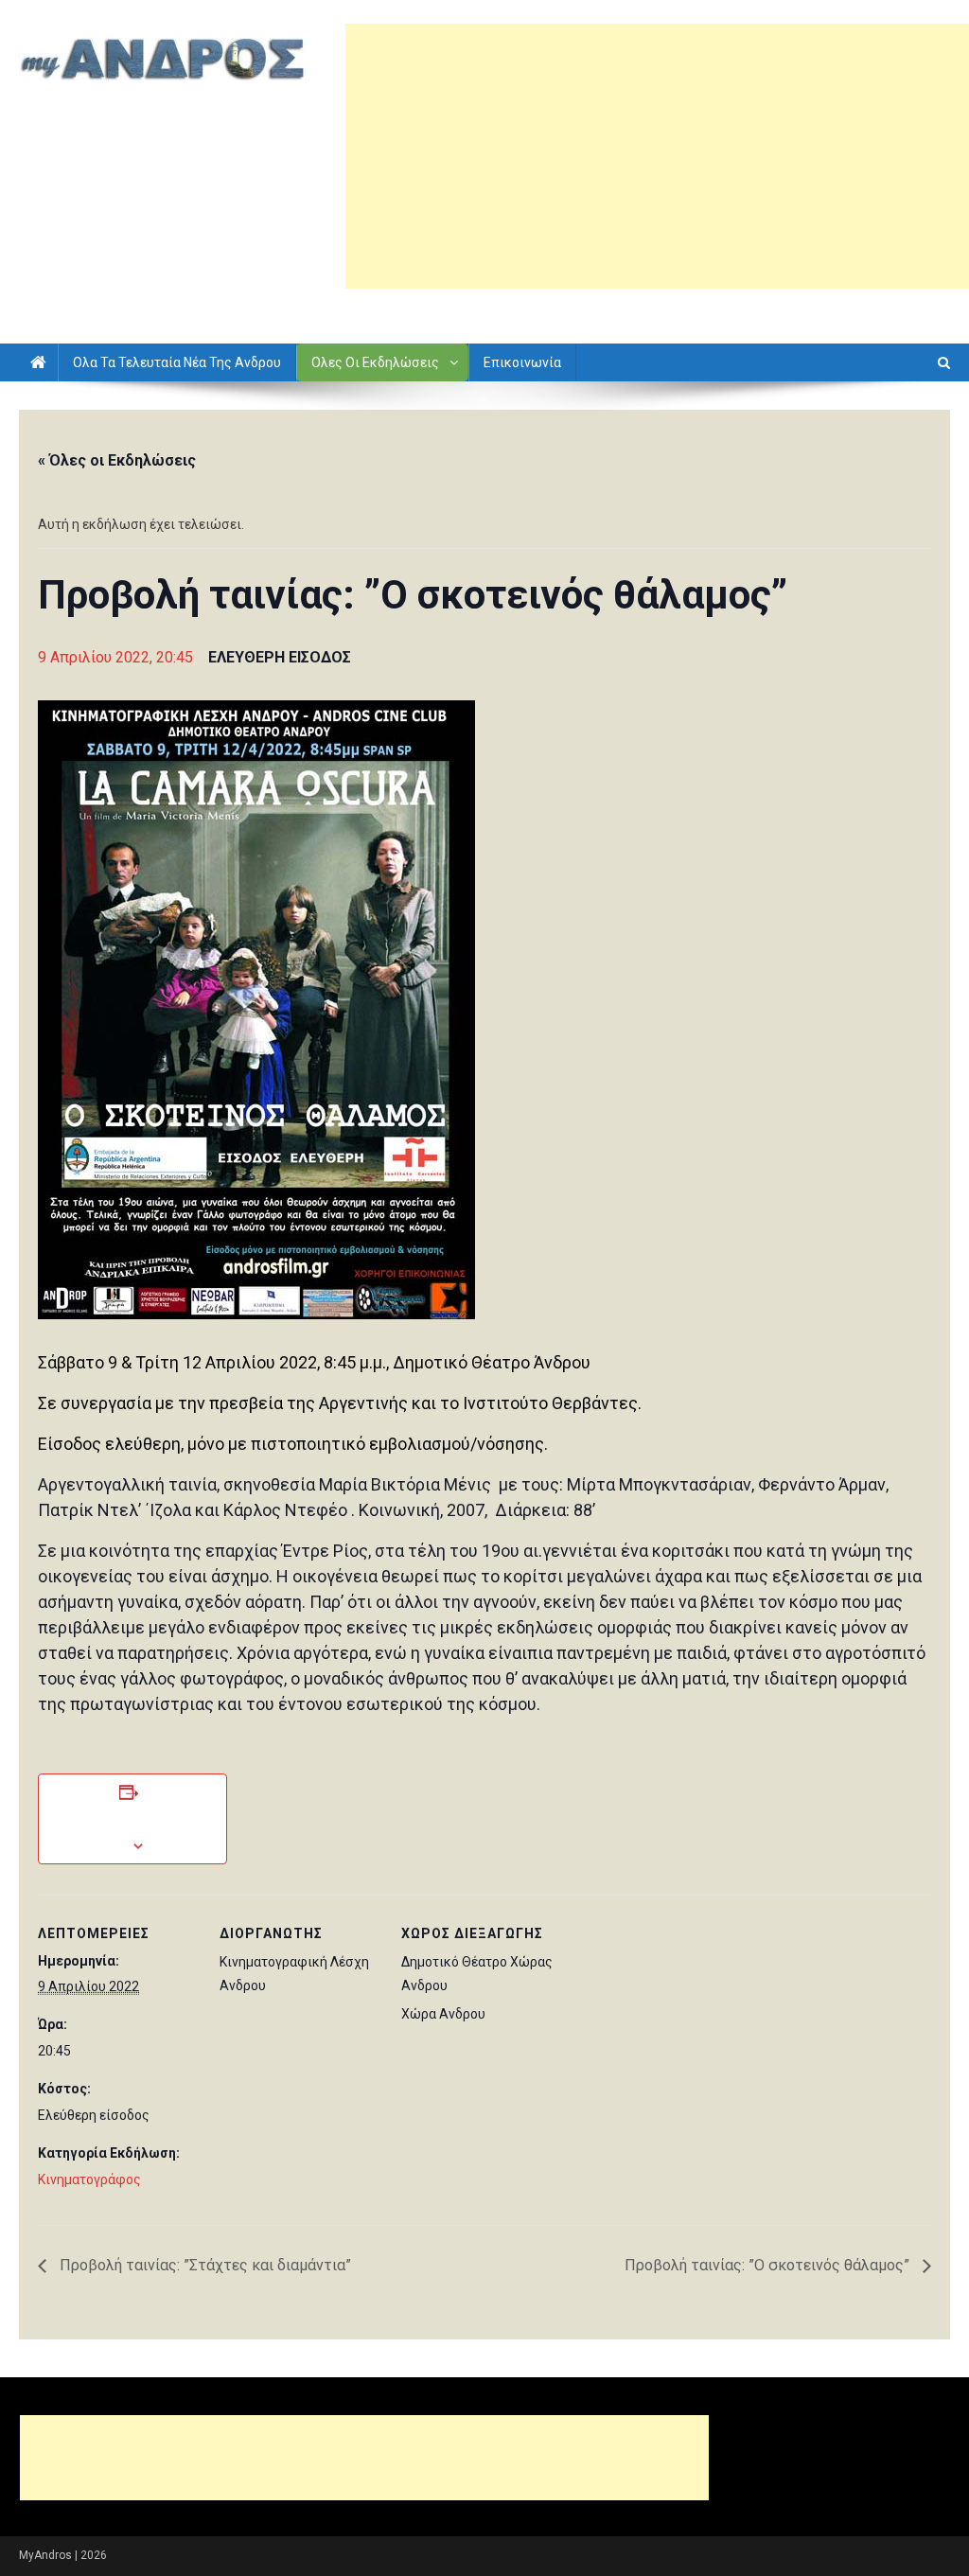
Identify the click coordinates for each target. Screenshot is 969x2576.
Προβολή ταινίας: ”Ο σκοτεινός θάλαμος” (769, 2265)
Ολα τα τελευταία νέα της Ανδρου (177, 362)
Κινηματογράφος (89, 2179)
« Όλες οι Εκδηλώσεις (117, 460)
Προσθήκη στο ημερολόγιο (132, 1819)
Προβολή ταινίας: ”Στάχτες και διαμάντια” (203, 2265)
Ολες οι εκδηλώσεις (375, 362)
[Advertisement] (657, 156)
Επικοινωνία (522, 362)
